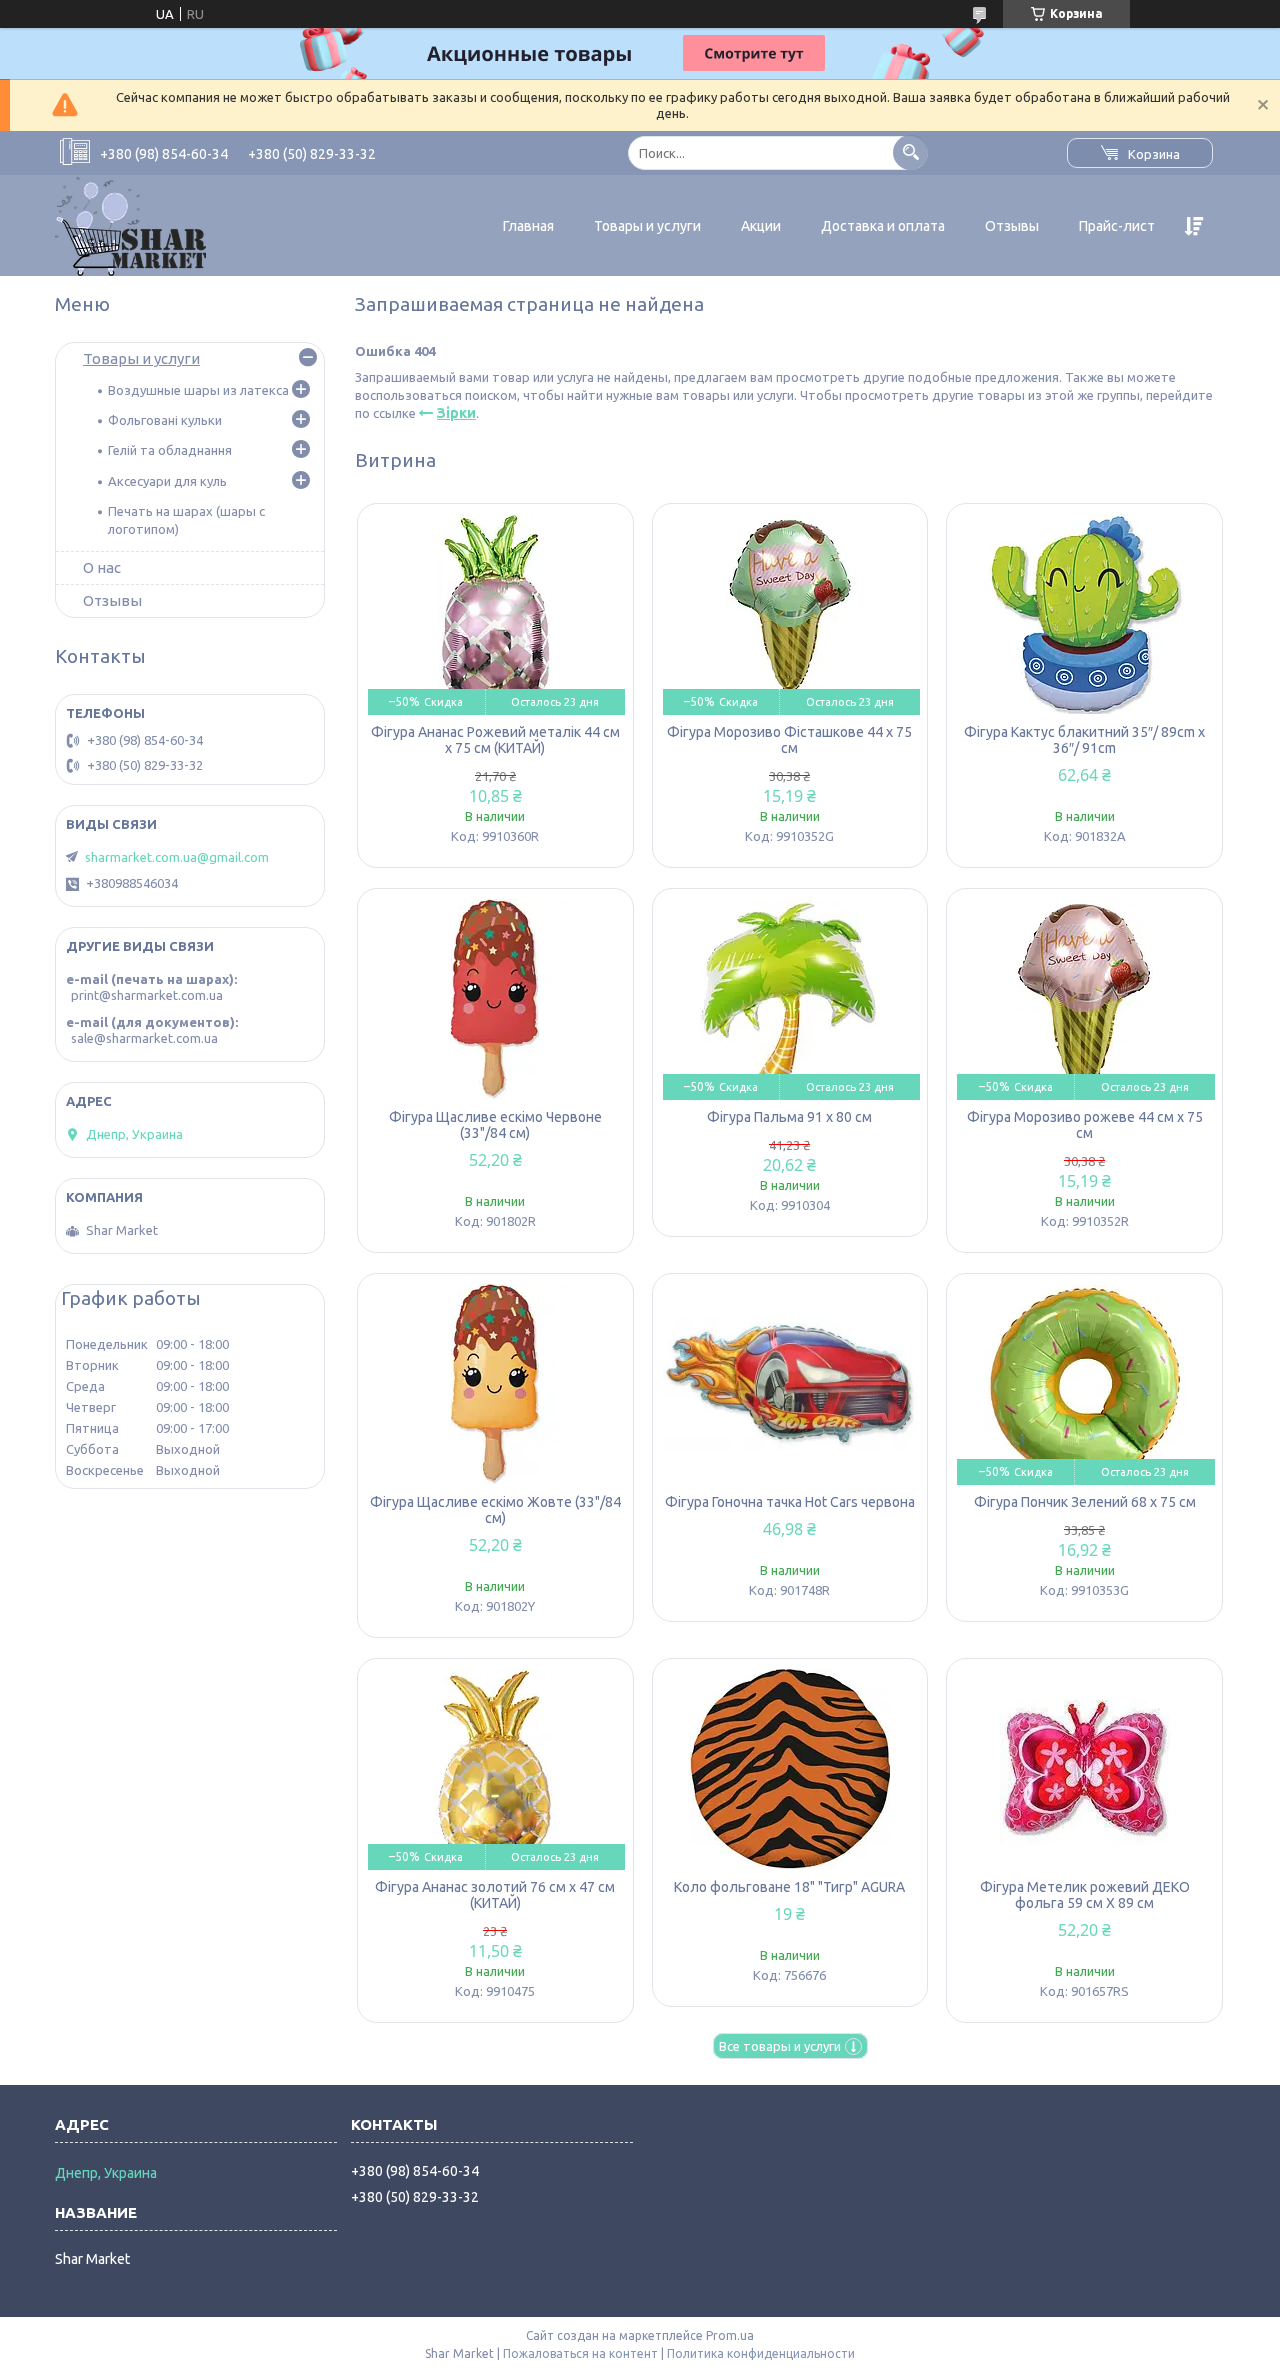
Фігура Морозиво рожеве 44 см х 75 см (1085, 1125)
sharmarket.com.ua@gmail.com (177, 857)
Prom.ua (730, 2335)
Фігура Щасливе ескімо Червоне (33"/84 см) (495, 1125)
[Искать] (910, 152)
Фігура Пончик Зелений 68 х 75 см (1085, 1502)
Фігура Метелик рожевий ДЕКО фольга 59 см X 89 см (1085, 1895)
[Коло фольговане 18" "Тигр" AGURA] (790, 1769)
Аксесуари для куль (167, 481)
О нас (102, 567)
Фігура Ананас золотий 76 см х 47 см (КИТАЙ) (495, 1895)
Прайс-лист (1117, 226)
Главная (528, 226)
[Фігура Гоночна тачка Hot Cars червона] (790, 1384)
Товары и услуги (647, 226)
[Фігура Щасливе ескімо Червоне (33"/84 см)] (495, 999)
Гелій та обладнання (170, 450)
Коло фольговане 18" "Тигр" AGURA (789, 1887)
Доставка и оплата (883, 226)
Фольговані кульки (165, 420)
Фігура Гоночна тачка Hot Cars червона (790, 1502)
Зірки (456, 413)
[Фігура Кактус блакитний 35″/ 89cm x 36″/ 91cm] (1084, 614)
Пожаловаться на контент (580, 2353)
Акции (761, 226)
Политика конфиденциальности (761, 2353)
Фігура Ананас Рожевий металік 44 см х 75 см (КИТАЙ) (495, 740)
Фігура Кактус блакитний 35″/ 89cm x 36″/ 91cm (1084, 740)
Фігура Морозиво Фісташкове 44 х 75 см (789, 740)
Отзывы (1012, 226)
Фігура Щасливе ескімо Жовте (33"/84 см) (495, 1510)
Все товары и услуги (780, 2046)
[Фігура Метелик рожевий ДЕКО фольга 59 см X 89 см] (1084, 1769)
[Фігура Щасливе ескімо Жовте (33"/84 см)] (495, 1384)
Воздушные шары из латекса (198, 390)
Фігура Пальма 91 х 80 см (789, 1117)
